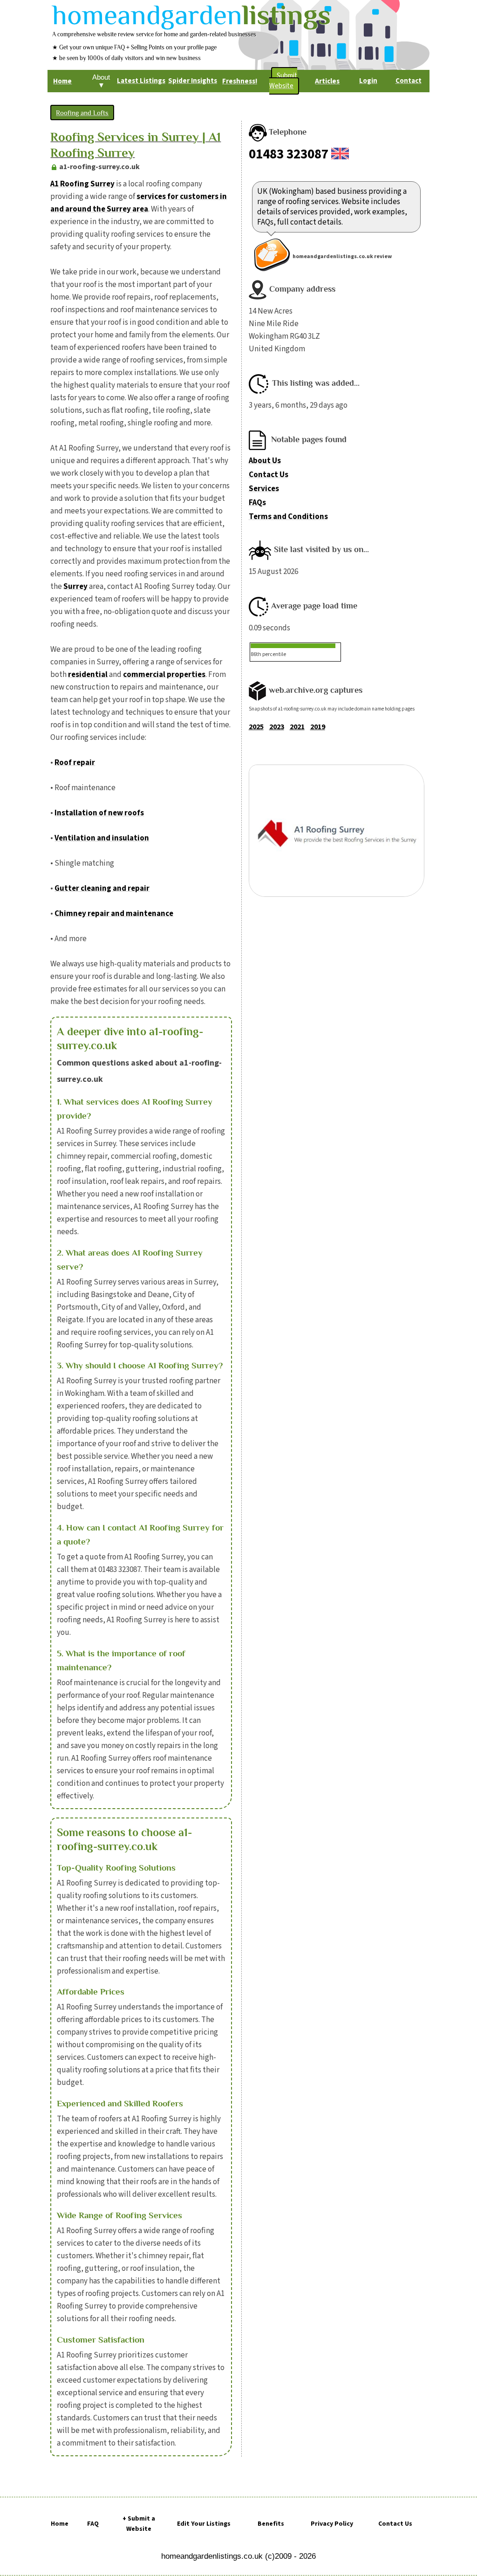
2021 (297, 727)
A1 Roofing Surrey (82, 184)
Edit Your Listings (204, 2524)
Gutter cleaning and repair (102, 888)
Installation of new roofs (99, 813)
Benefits (271, 2524)
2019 (318, 727)
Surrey (75, 587)
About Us (265, 461)
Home (60, 2524)
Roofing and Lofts (82, 113)
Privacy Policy (332, 2524)
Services (264, 489)
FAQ (93, 2524)
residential (88, 675)
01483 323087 (289, 154)
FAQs (257, 503)
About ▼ (101, 81)
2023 (277, 727)
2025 (256, 727)
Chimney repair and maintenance (114, 914)
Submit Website (283, 81)
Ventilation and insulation (102, 838)
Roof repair (75, 763)
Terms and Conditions (288, 517)
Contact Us (269, 475)
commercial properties (164, 675)
